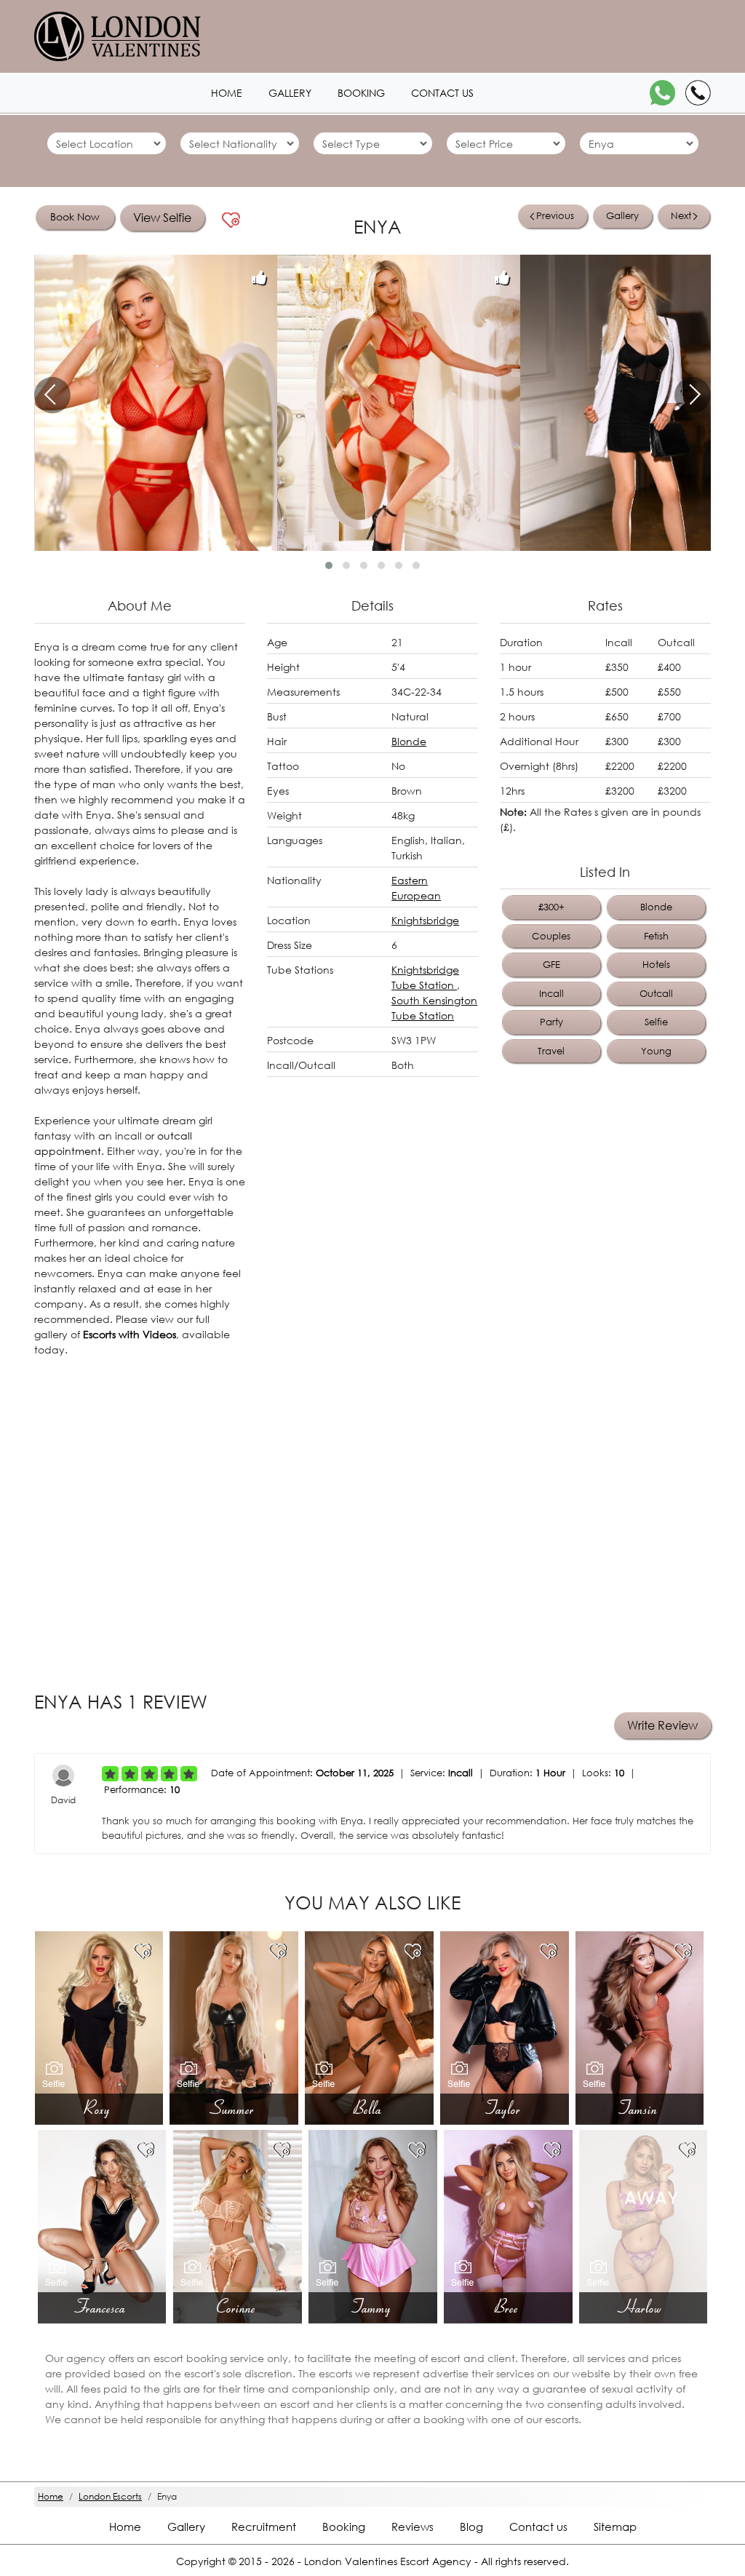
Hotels (656, 965)
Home (227, 93)
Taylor (505, 2108)
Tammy (373, 2307)
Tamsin (640, 2108)
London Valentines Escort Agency (388, 2561)
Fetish (656, 936)
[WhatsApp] (662, 93)
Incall (551, 994)
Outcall (656, 994)
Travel (551, 1051)
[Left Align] (110, 1774)
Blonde (409, 741)
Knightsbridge (425, 920)
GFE (551, 965)
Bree (508, 2307)
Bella (369, 2108)
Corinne (238, 2307)
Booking (361, 93)
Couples (551, 936)
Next (681, 216)
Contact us (442, 93)
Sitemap (615, 2527)
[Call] (698, 93)
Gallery (290, 93)
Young (656, 1051)
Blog (471, 2527)
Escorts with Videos (130, 1334)
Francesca (102, 2307)
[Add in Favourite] (231, 220)
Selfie (656, 1022)
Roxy (99, 2108)
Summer (234, 2108)
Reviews (413, 2527)
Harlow (643, 2307)
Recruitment (264, 2527)
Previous (555, 216)
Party (551, 1022)
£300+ (551, 907)
